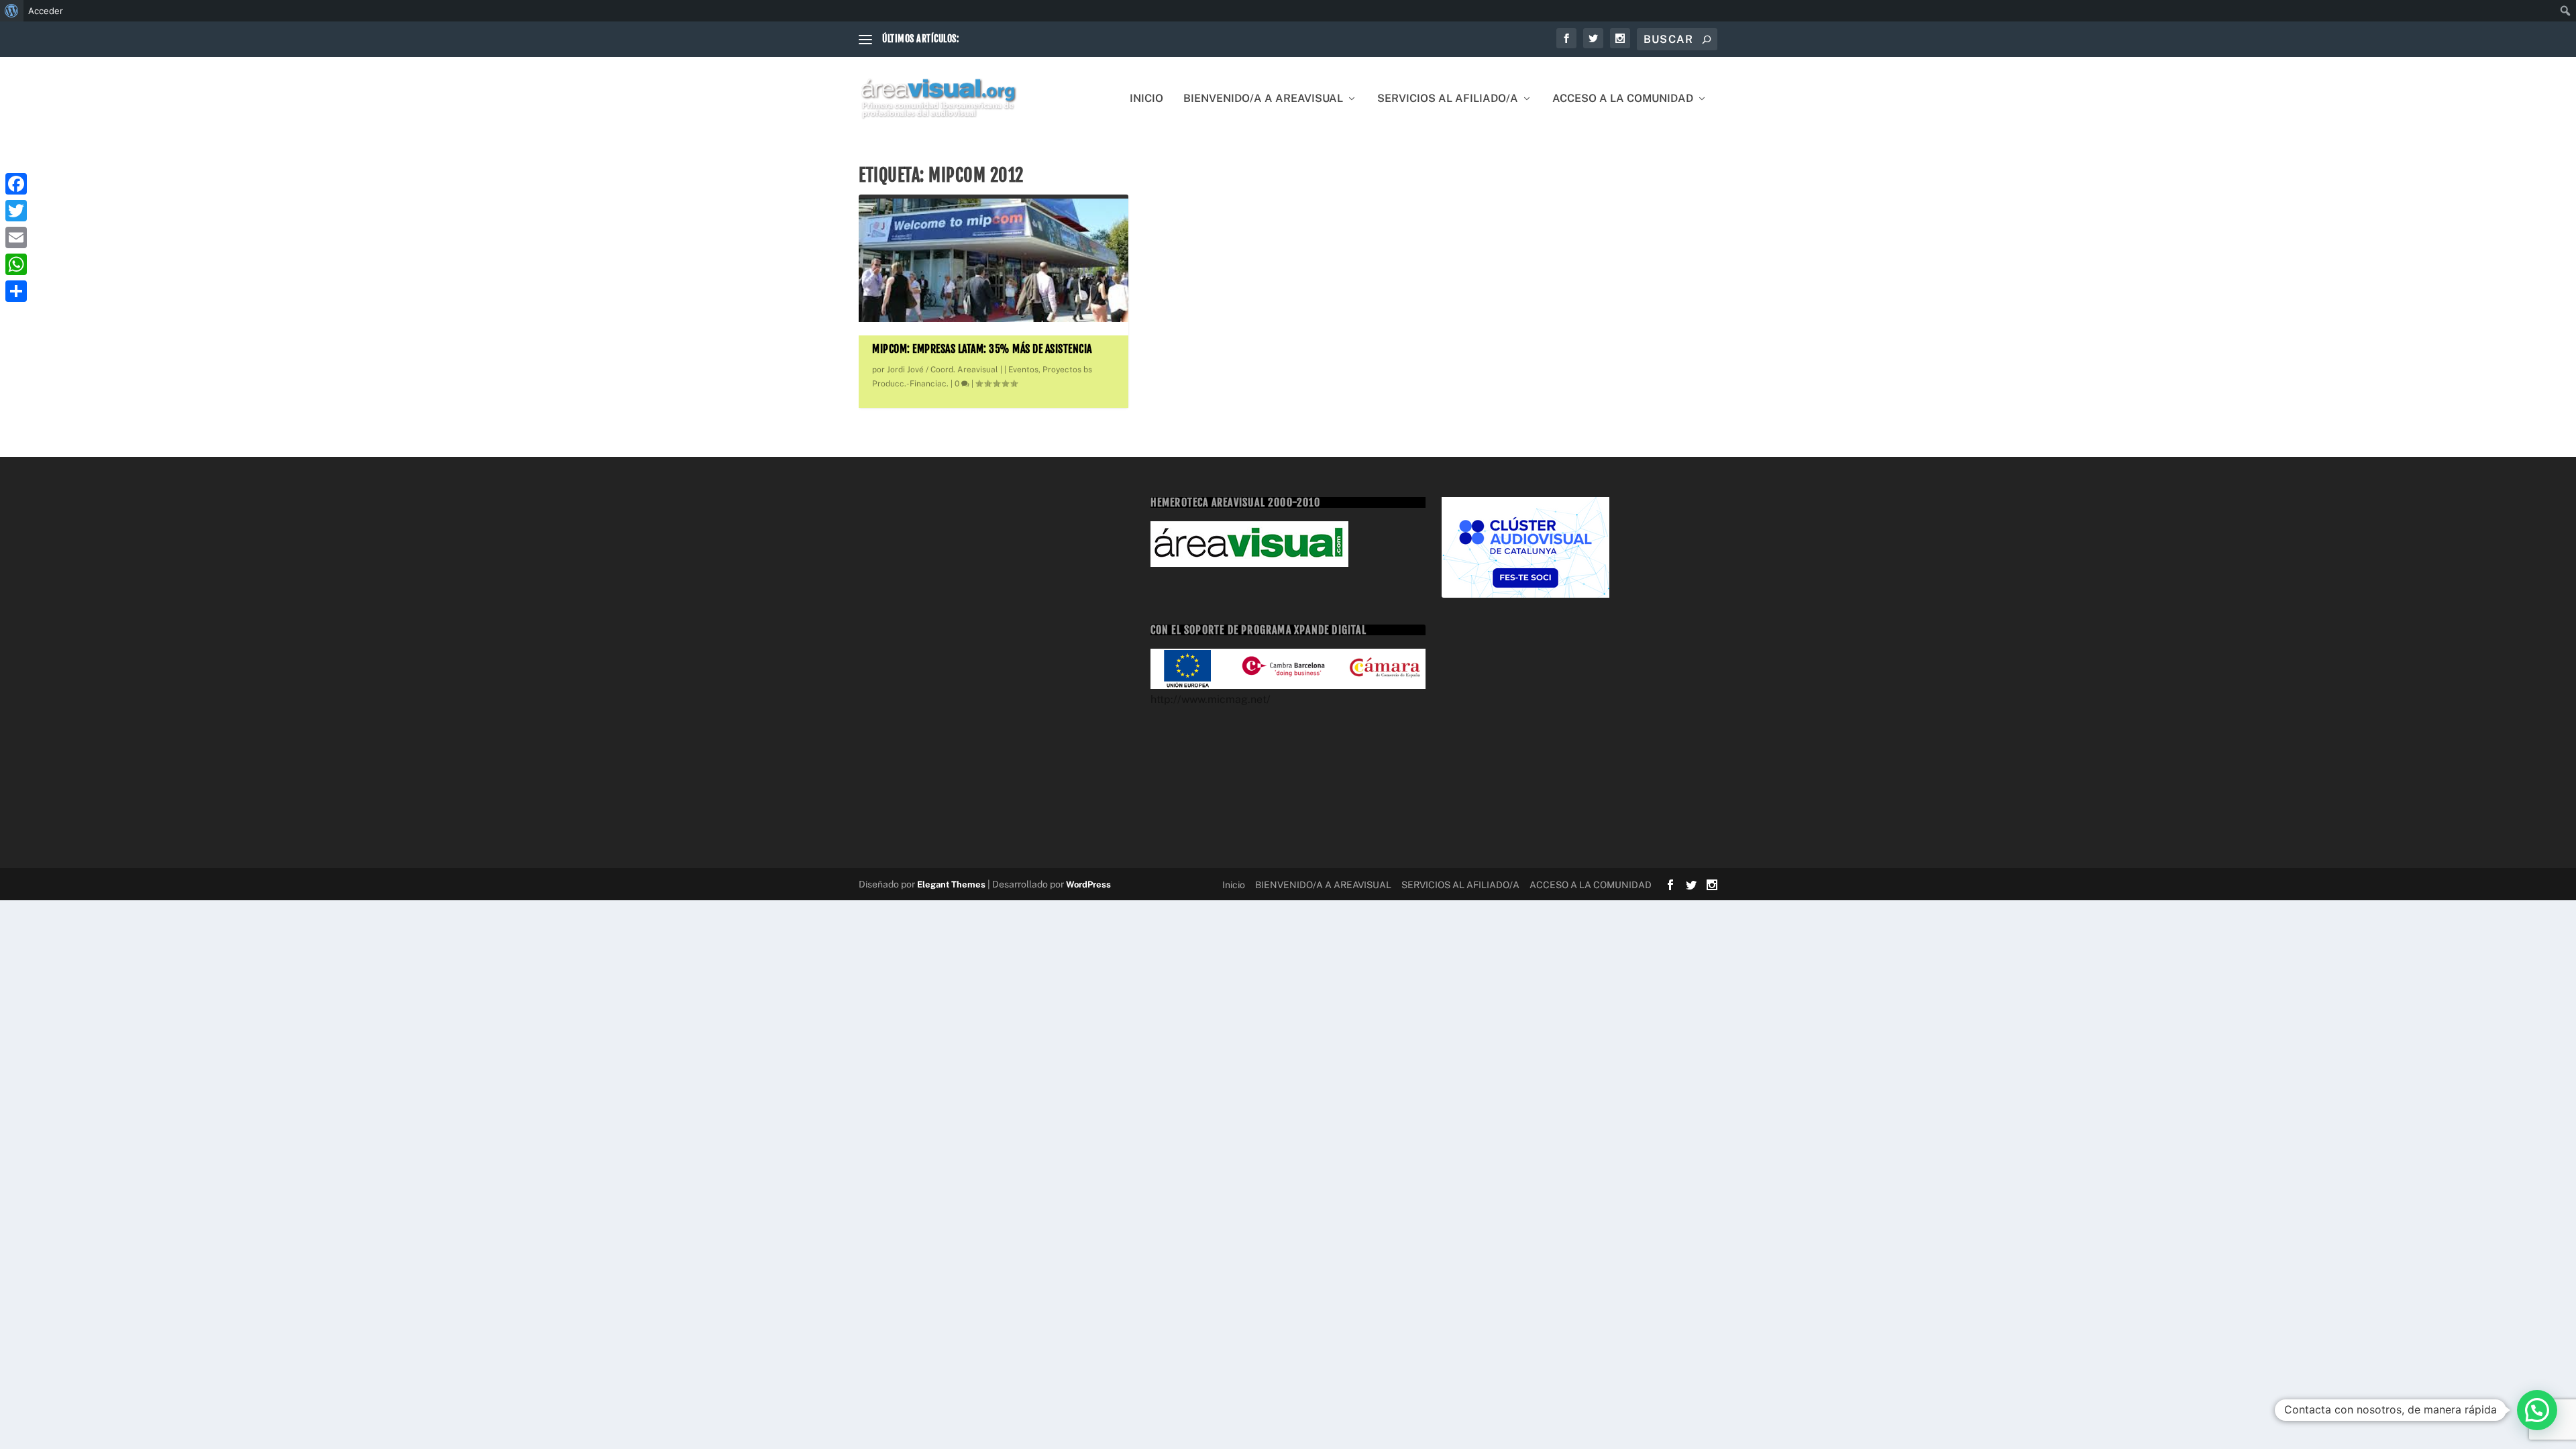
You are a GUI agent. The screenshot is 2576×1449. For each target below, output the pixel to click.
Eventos (1023, 370)
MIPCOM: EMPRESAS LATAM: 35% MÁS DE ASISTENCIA (982, 349)
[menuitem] (12, 11)
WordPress (1088, 884)
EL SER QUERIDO (1000, 39)
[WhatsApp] (16, 264)
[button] (2537, 1410)
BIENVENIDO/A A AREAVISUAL (1263, 99)
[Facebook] (16, 184)
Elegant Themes (951, 884)
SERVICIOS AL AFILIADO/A (1448, 99)
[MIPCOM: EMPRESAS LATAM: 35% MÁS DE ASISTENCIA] (994, 260)
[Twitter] (16, 211)
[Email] (16, 237)
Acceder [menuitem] (46, 11)
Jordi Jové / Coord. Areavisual (943, 370)
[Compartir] (16, 291)
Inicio (1146, 99)
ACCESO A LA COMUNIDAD (1623, 99)
